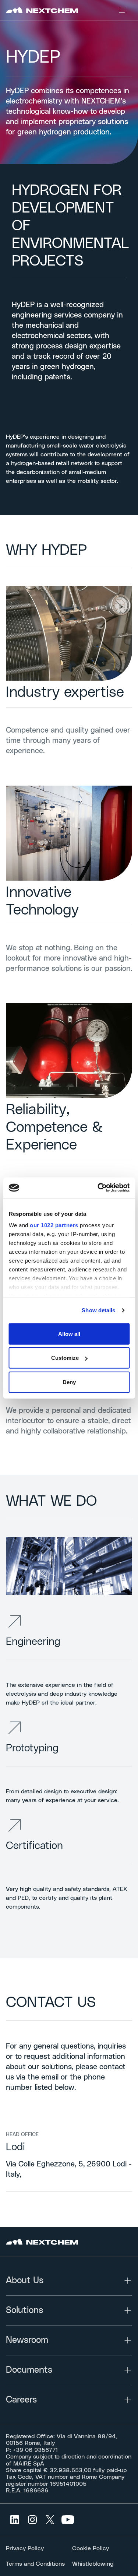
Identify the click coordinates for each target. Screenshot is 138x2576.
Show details (98, 1310)
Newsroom (27, 2340)
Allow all (69, 1333)
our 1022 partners (54, 1225)
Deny (69, 1382)
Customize (65, 1358)
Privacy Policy (25, 2548)
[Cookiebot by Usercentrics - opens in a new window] (98, 1188)
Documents (29, 2370)
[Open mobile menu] (122, 10)
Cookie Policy (91, 2548)
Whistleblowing (93, 2564)
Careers (21, 2400)
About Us (25, 2281)
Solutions (24, 2310)
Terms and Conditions (35, 2564)
